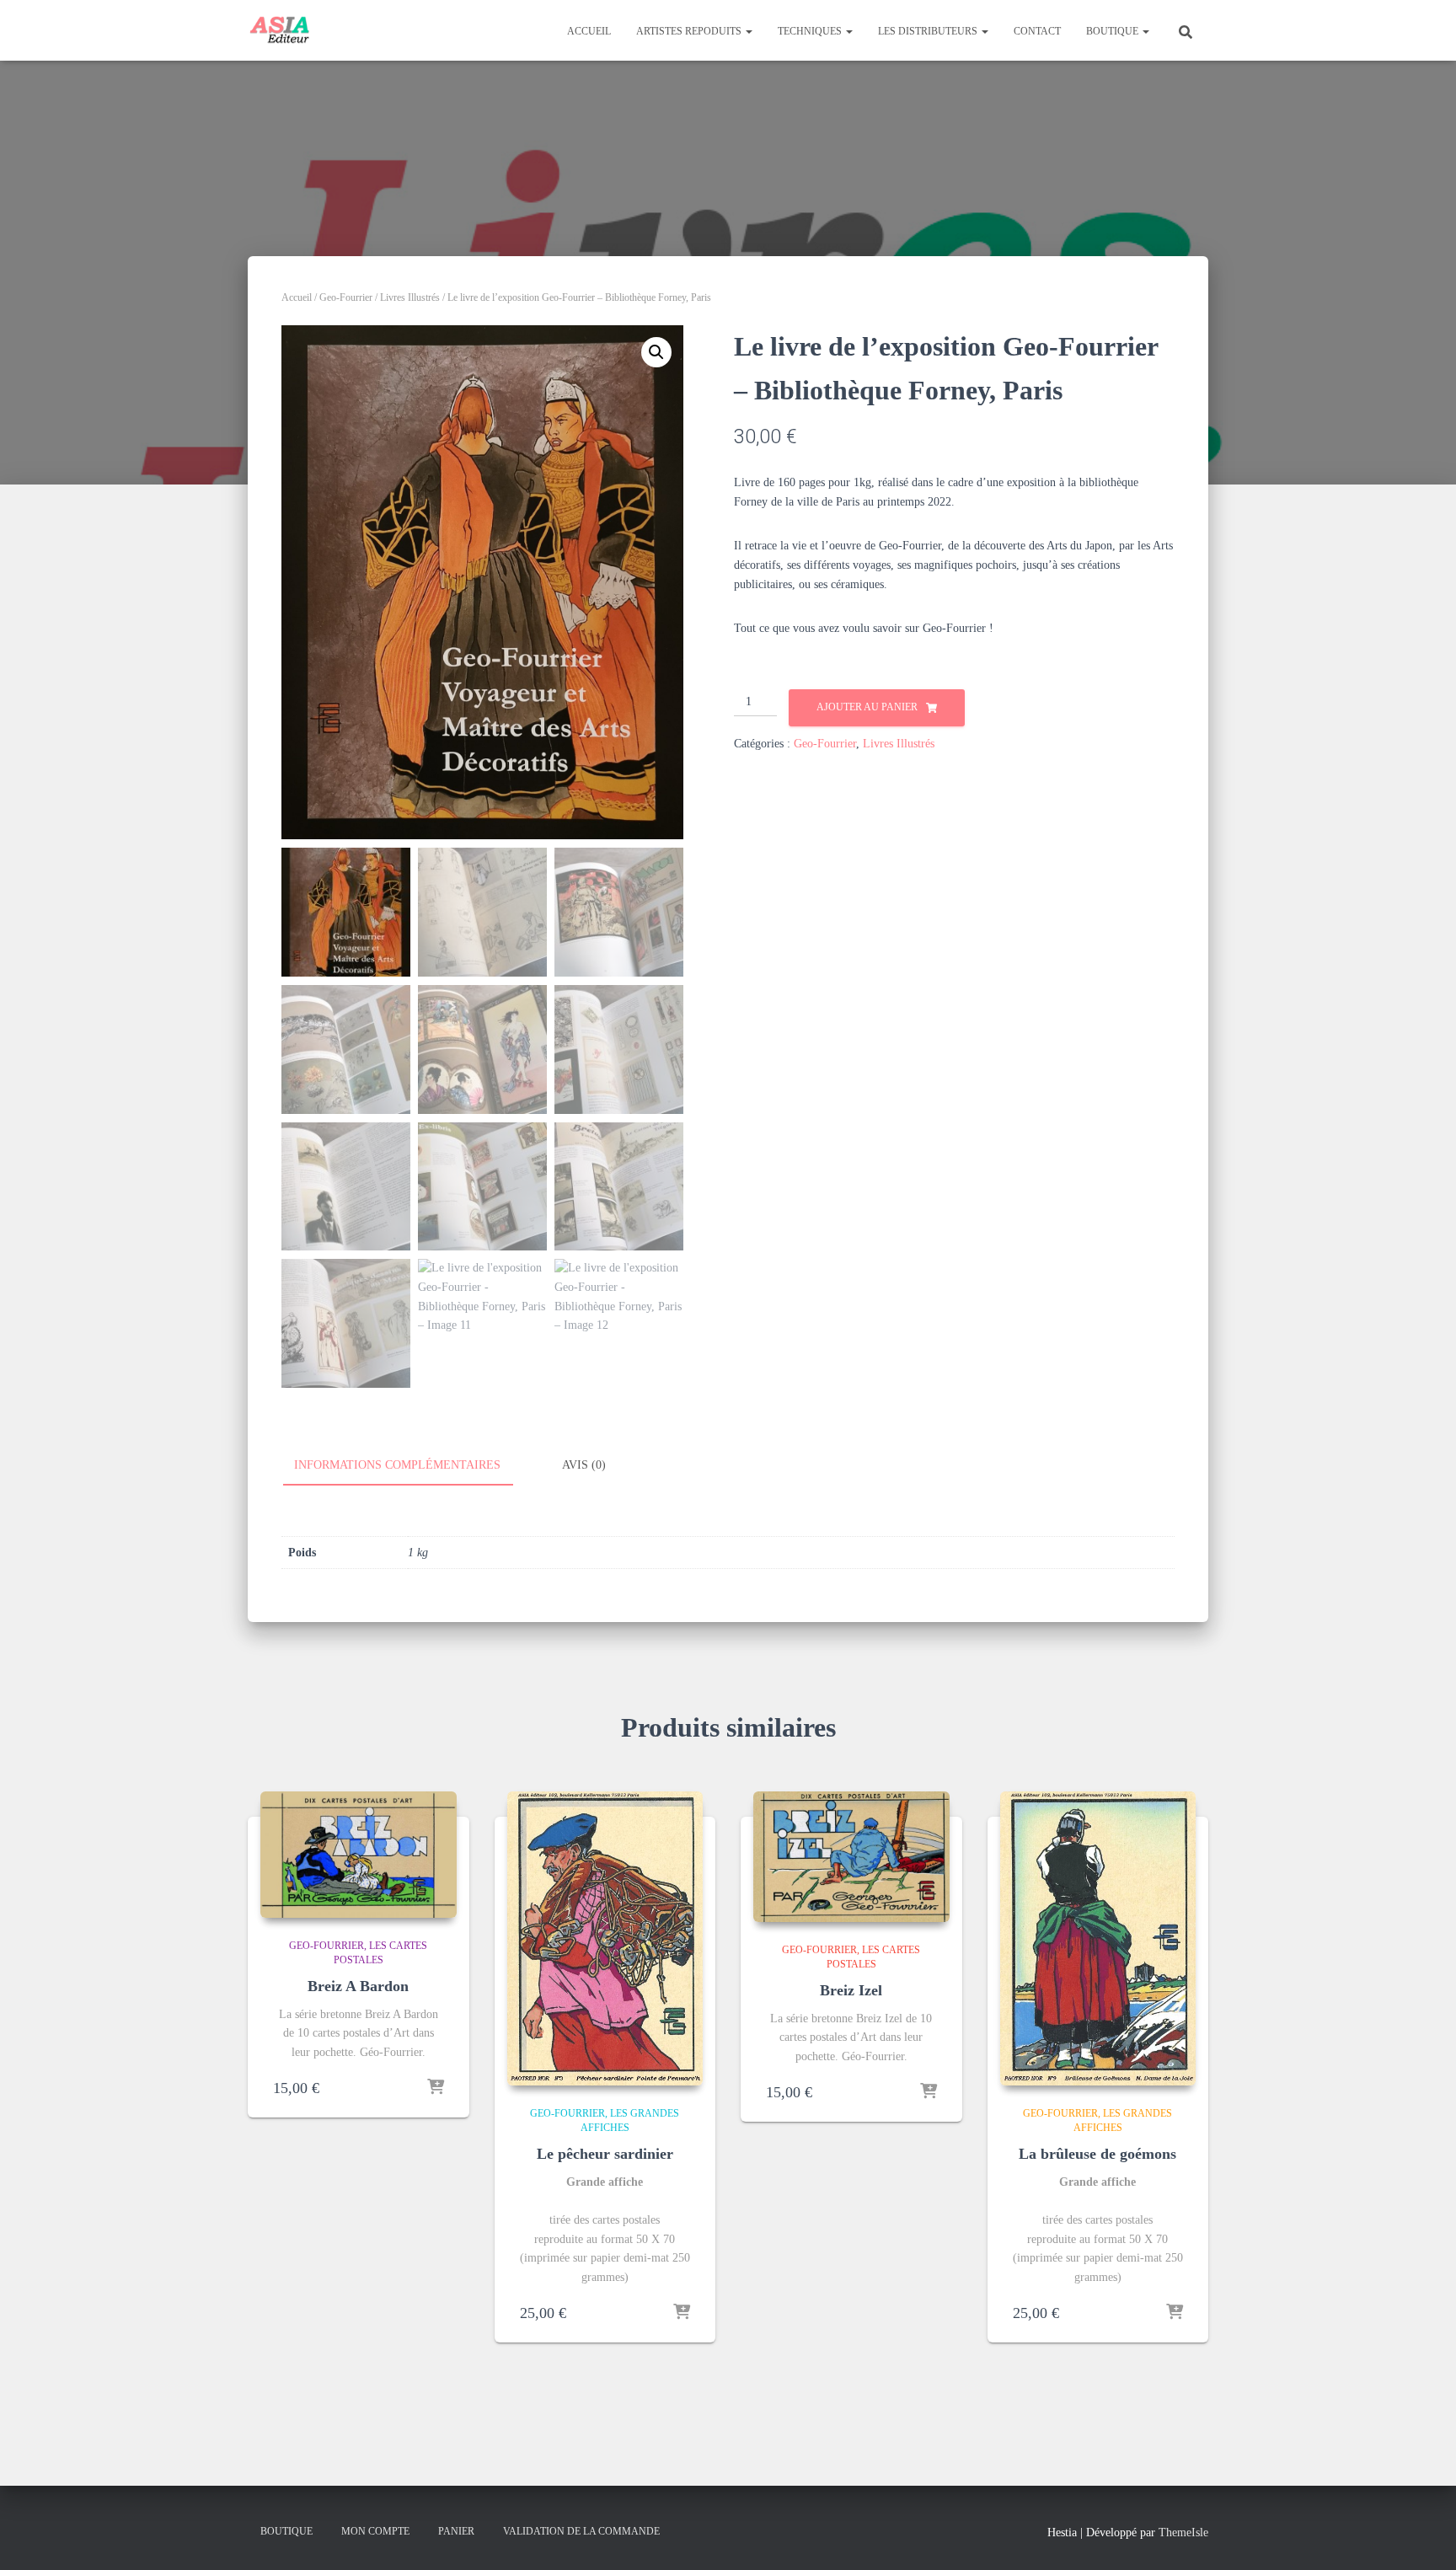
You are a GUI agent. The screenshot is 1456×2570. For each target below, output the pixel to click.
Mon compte (375, 2531)
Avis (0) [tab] (584, 1465)
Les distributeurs (929, 31)
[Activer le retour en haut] (1423, 2536)
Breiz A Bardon (358, 1986)
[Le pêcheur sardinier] (605, 1938)
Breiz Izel (851, 1990)
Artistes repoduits (690, 31)
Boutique (1113, 31)
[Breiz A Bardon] (359, 1855)
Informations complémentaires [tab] (397, 1465)
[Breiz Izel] (851, 1857)
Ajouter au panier (867, 707)
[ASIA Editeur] (279, 30)
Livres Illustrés (410, 297)
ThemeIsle (1183, 2533)
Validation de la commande (581, 2531)
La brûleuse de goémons (1097, 2154)
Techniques (811, 31)
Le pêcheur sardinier (605, 2154)
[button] (748, 31)
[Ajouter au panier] (436, 2088)
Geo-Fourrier (346, 297)
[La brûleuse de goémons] (1098, 1938)
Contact (1037, 31)
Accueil (589, 31)
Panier (456, 2531)
